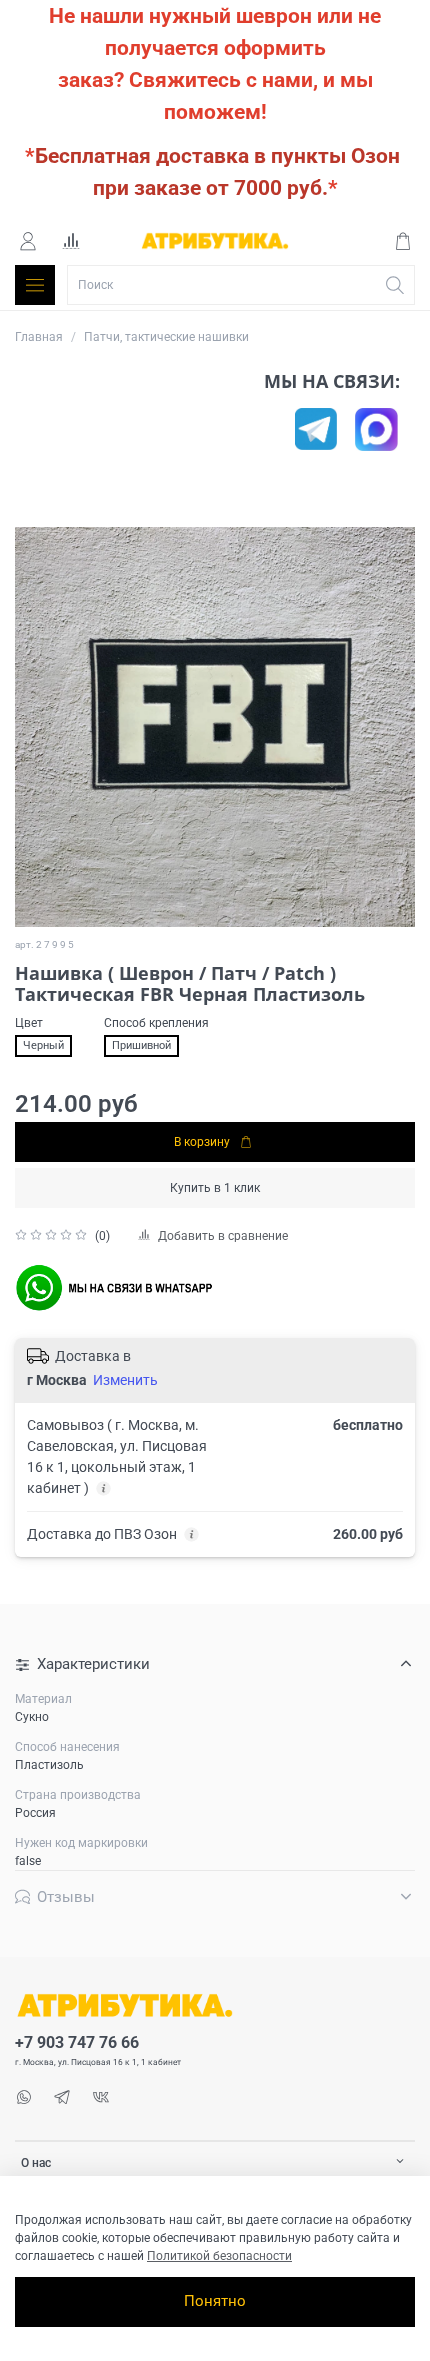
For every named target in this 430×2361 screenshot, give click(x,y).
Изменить (125, 1380)
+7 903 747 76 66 (77, 2043)
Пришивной (141, 1045)
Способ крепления (156, 1023)
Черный (43, 1045)
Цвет (29, 1023)
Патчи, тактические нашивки (166, 337)
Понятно (215, 2301)
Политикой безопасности (219, 2256)
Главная (39, 337)
